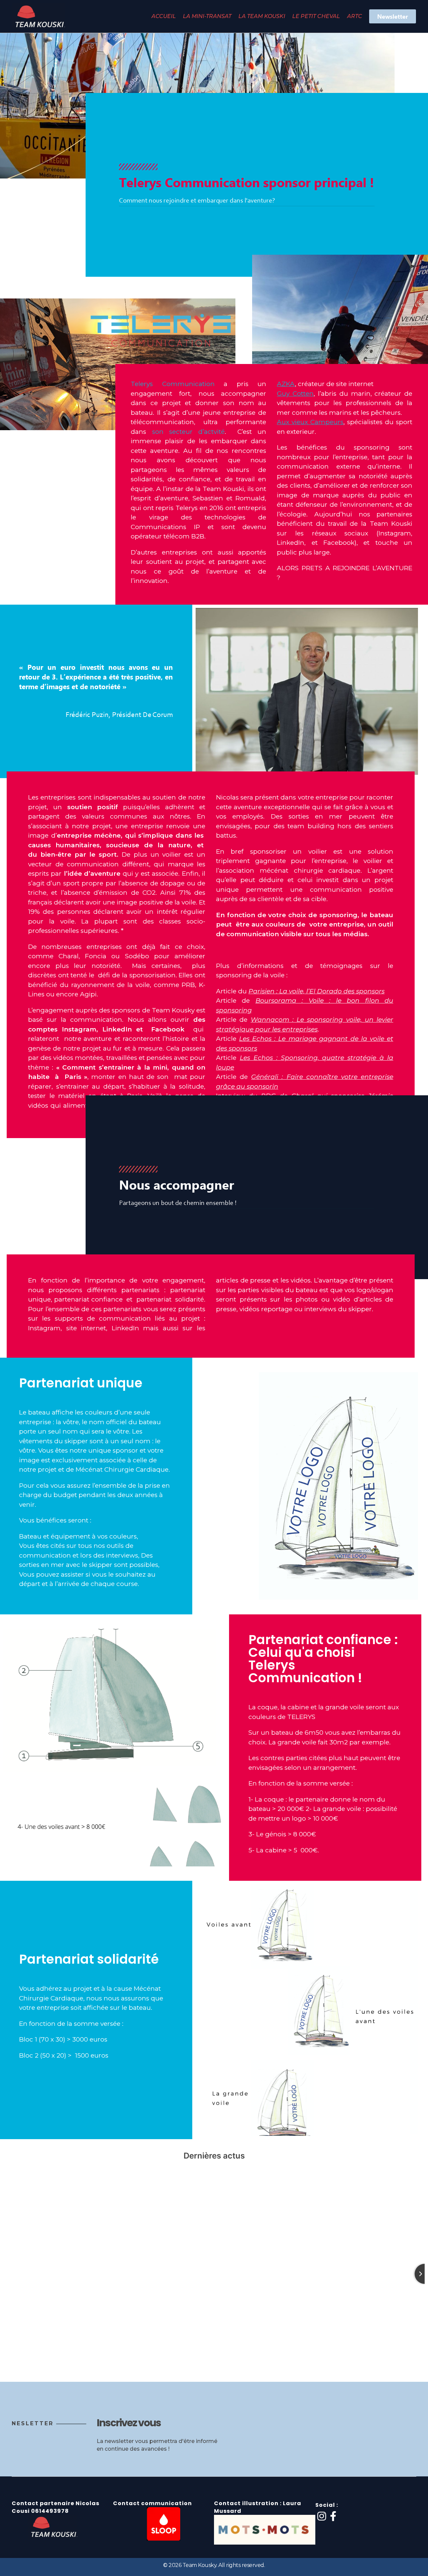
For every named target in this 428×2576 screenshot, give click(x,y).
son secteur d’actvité (188, 432)
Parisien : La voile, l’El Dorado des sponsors (316, 991)
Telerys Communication (173, 384)
